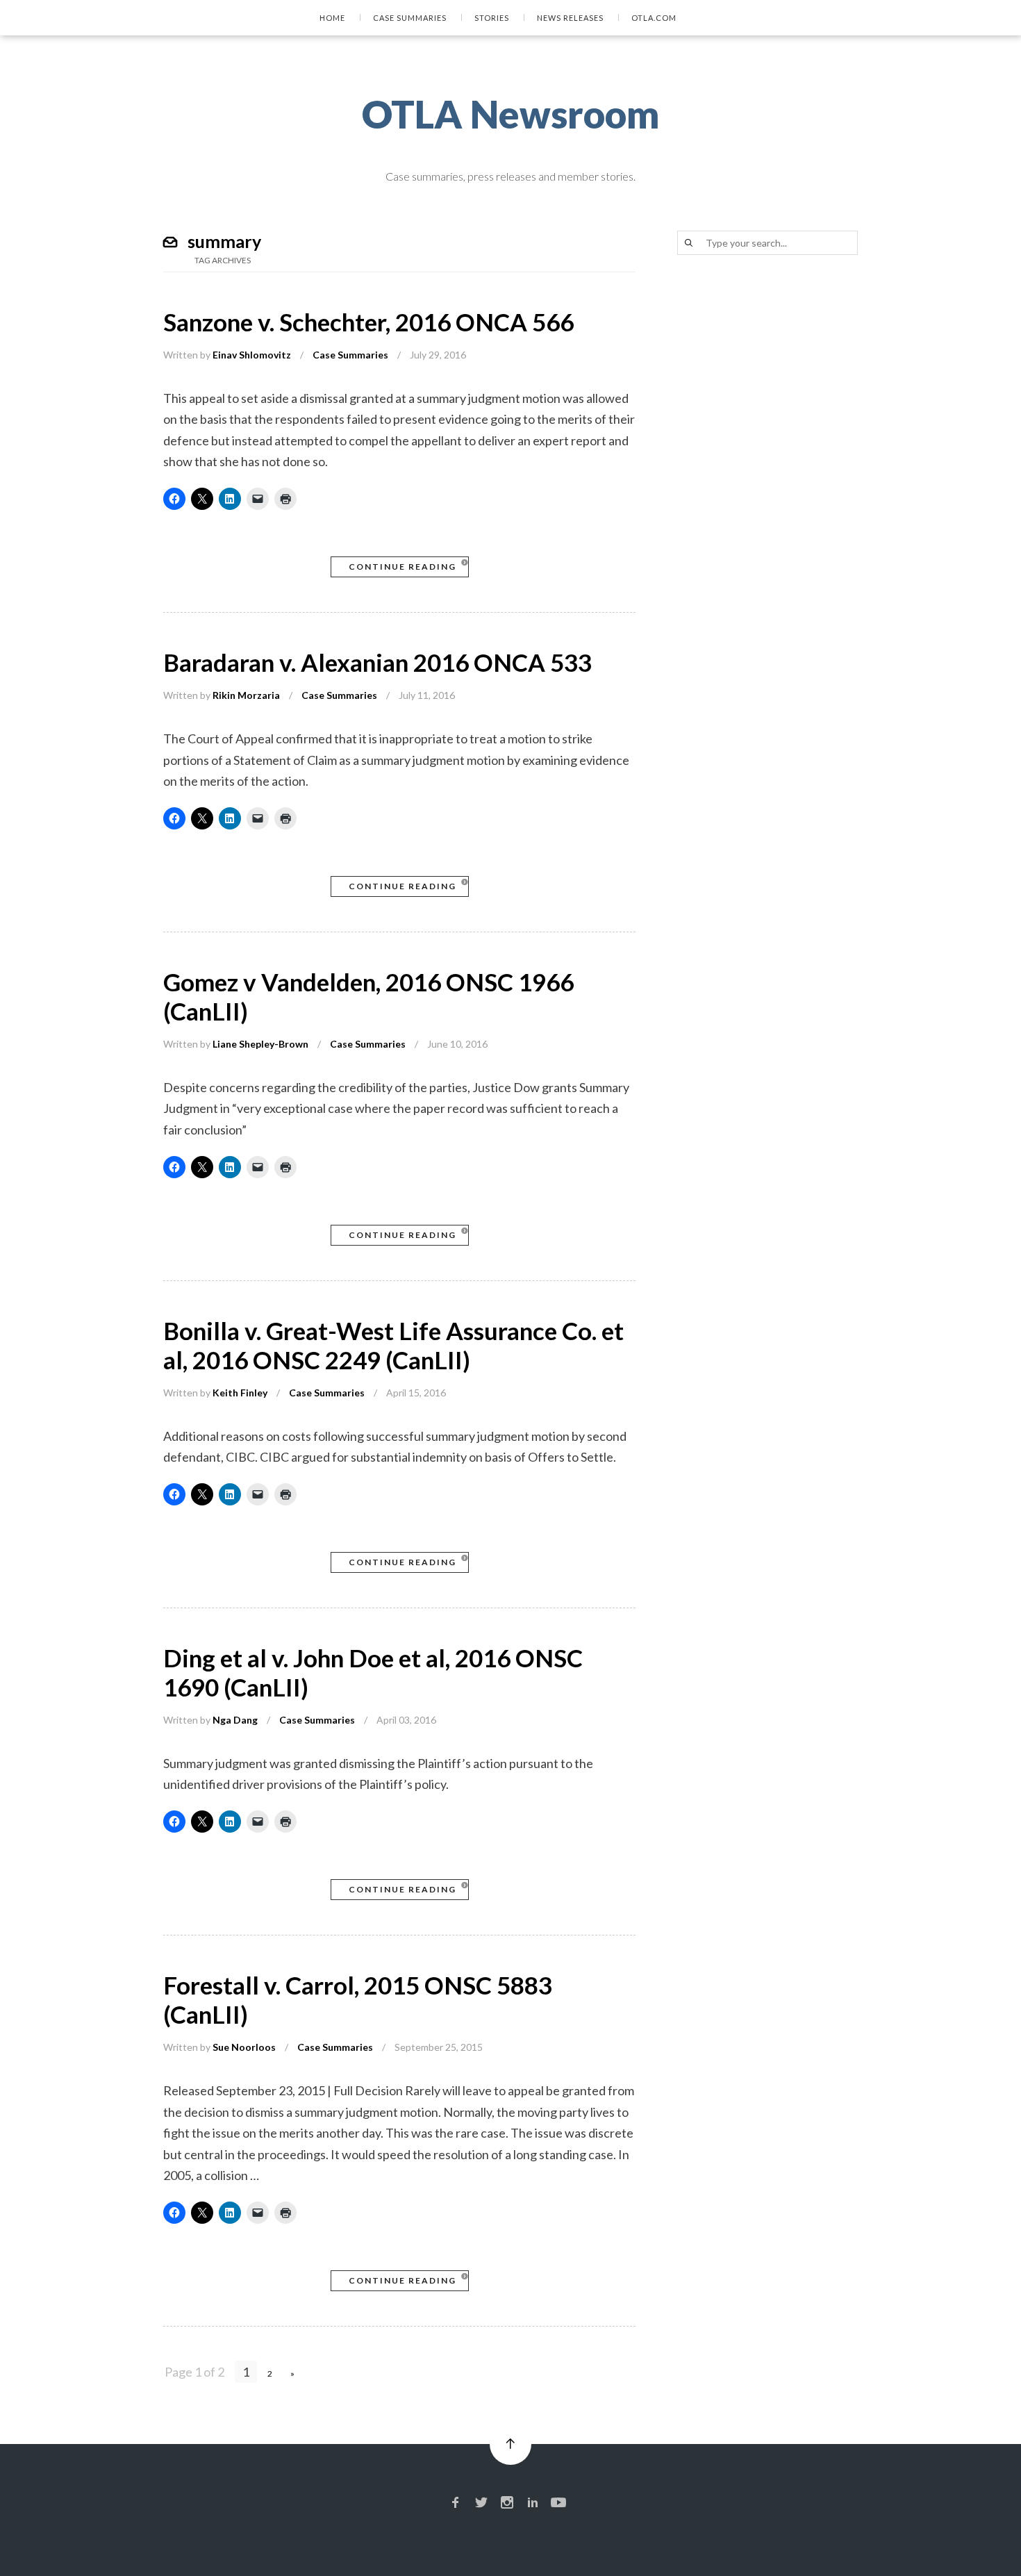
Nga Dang (235, 1720)
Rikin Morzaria (246, 695)
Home (332, 18)
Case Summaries (410, 18)
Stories (492, 18)
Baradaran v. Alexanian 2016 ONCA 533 (377, 662)
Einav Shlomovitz (252, 355)
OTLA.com (654, 18)
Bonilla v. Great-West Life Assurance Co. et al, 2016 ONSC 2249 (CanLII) (393, 1345)
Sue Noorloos (244, 2047)
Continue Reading (402, 567)
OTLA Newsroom (511, 114)
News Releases (570, 18)
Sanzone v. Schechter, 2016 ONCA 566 (368, 322)
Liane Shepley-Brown (260, 1044)
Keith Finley (240, 1393)
